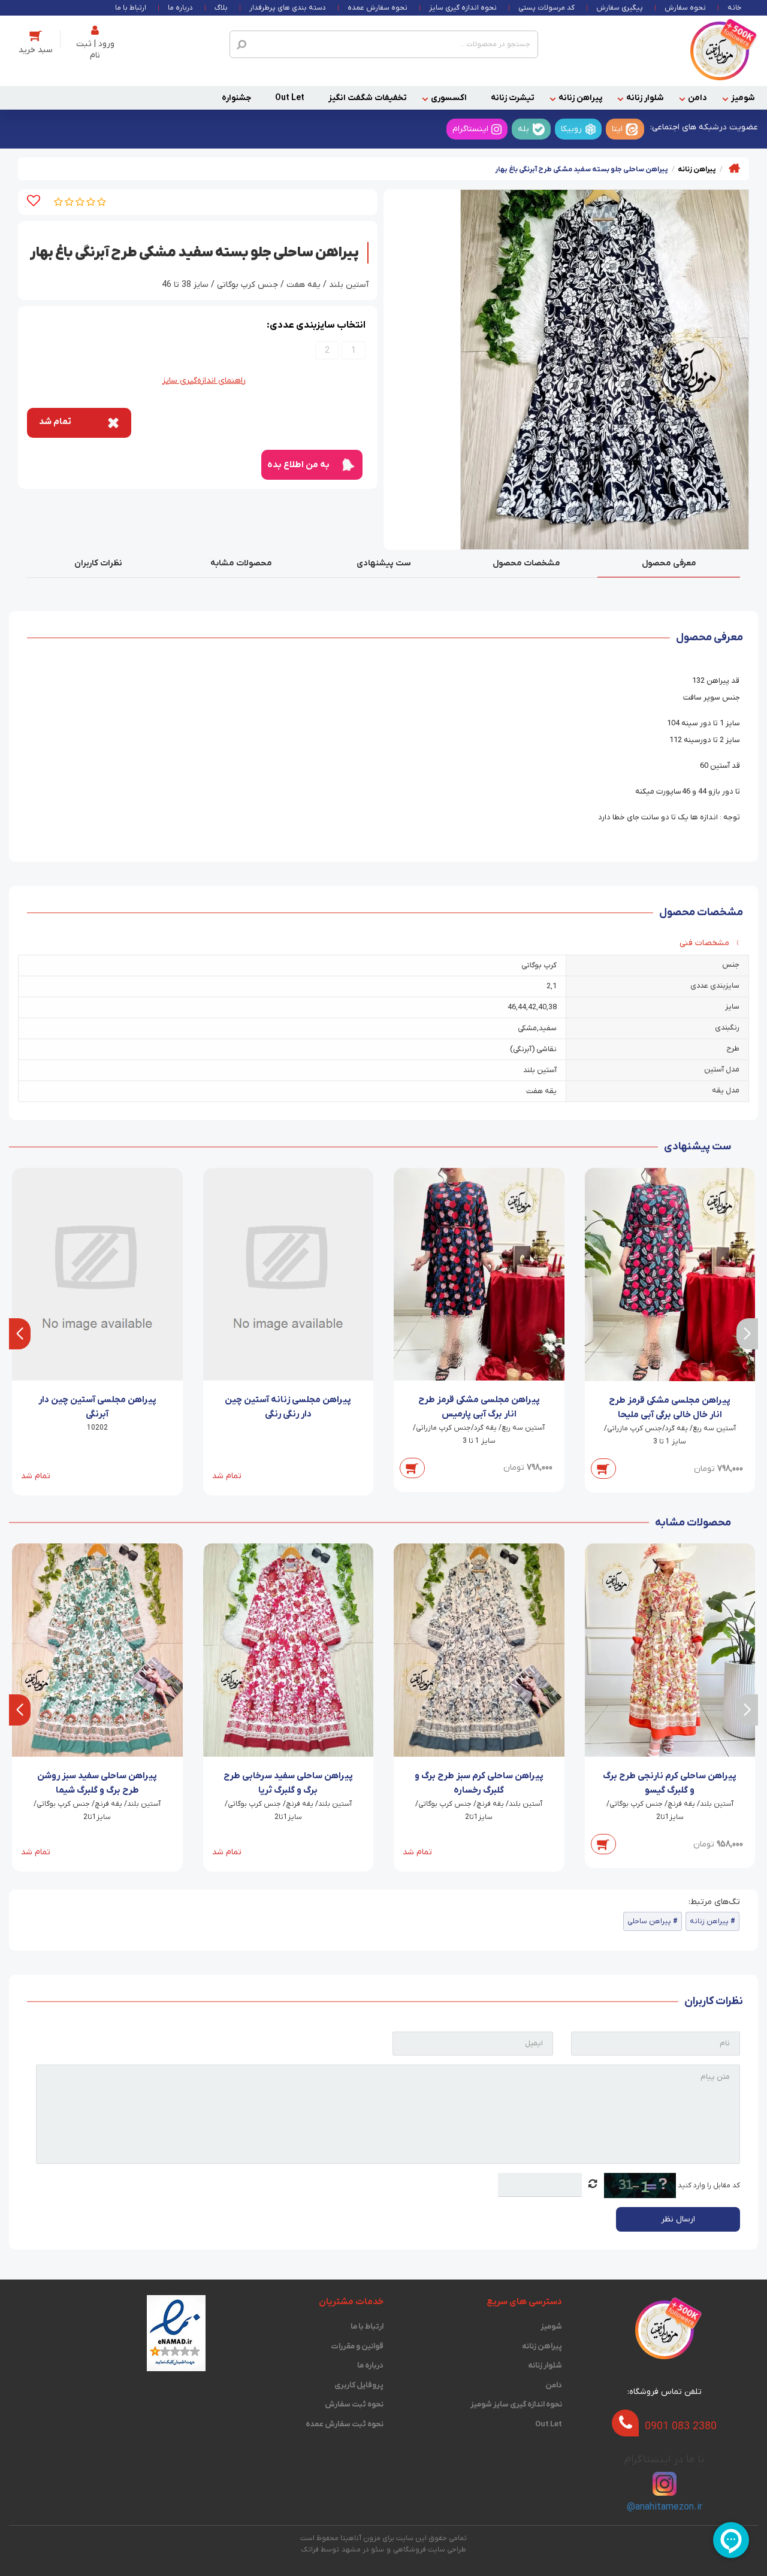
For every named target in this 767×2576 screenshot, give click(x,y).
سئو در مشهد (363, 2550)
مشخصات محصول (526, 563)
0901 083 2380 (681, 2426)
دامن (697, 98)
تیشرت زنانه (513, 98)
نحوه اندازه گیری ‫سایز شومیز (516, 2404)
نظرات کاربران (98, 563)
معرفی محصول (669, 563)
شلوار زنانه (645, 98)
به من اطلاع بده (298, 465)
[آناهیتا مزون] (720, 51)
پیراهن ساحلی (649, 1921)
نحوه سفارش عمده (378, 8)
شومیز (743, 98)
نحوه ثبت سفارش (354, 2404)
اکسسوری (449, 98)
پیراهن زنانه (580, 98)
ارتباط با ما (131, 8)
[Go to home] (734, 168)
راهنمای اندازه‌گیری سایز (204, 381)
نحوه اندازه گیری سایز (463, 8)
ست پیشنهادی (384, 563)
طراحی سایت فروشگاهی (430, 2550)
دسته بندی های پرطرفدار (288, 8)
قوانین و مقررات (357, 2346)
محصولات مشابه (241, 563)
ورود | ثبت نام (95, 50)
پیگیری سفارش (620, 8)
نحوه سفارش (685, 8)
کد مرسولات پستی (546, 8)
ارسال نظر (678, 2219)
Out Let (290, 98)
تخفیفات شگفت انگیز (368, 98)
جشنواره (236, 98)
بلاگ (221, 8)
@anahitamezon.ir (665, 2507)
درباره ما (180, 8)
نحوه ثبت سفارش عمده (345, 2424)
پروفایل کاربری (359, 2385)
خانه (734, 8)
